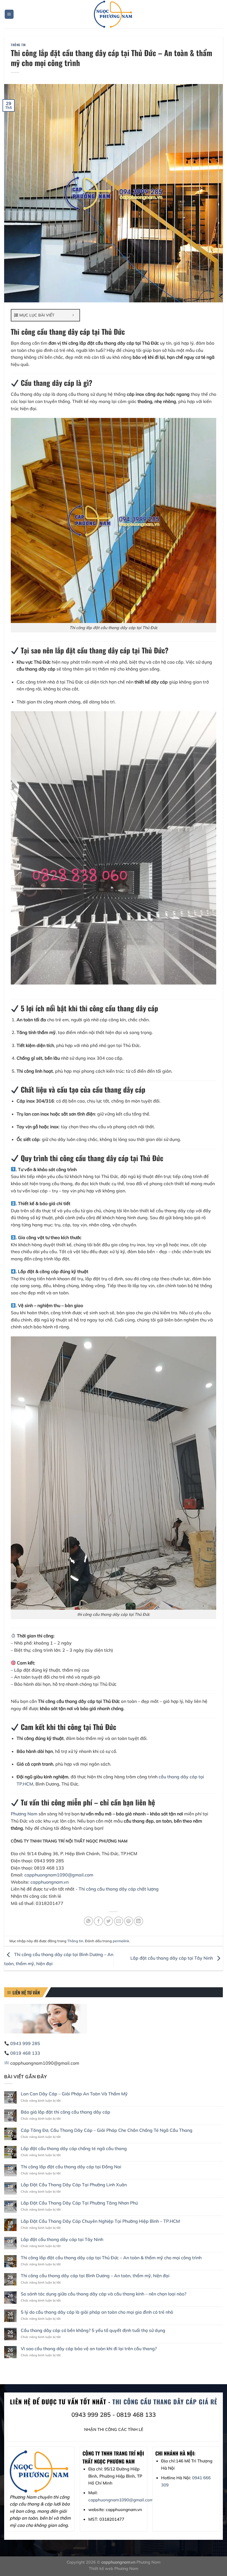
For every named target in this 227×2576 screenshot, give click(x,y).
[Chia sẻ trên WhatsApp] (88, 1921)
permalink (121, 1941)
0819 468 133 (25, 2053)
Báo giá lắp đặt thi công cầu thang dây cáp (65, 2112)
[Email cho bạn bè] (119, 1921)
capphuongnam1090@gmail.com (59, 1875)
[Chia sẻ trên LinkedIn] (139, 1921)
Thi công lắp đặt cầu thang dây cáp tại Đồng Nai (71, 2167)
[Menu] (9, 14)
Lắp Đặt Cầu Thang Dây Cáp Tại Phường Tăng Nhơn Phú (79, 2203)
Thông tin (18, 45)
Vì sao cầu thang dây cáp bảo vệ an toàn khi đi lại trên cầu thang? (89, 2349)
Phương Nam (24, 1814)
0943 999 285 (25, 2043)
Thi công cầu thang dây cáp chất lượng (119, 1889)
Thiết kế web (102, 2569)
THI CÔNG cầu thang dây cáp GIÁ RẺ (165, 2402)
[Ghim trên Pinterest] (129, 1921)
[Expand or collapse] (73, 315)
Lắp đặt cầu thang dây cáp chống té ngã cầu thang (74, 2149)
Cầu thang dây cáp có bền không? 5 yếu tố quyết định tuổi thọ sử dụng (93, 2330)
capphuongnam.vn (50, 1882)
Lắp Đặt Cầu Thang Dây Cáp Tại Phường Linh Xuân (74, 2185)
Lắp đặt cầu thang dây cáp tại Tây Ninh (172, 1958)
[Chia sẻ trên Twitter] (108, 1921)
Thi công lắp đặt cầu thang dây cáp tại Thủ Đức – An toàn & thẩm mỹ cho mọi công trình (111, 2258)
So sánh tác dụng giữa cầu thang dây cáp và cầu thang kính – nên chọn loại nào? (104, 2294)
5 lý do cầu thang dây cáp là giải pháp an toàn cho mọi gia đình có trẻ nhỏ (97, 2312)
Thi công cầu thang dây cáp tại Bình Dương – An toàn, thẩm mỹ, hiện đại (95, 2276)
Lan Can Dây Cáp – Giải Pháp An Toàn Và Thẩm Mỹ (75, 2094)
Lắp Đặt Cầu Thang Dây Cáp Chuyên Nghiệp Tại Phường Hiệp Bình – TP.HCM (100, 2221)
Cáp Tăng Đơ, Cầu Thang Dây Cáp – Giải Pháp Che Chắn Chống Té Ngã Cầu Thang (107, 2130)
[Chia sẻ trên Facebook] (98, 1921)
